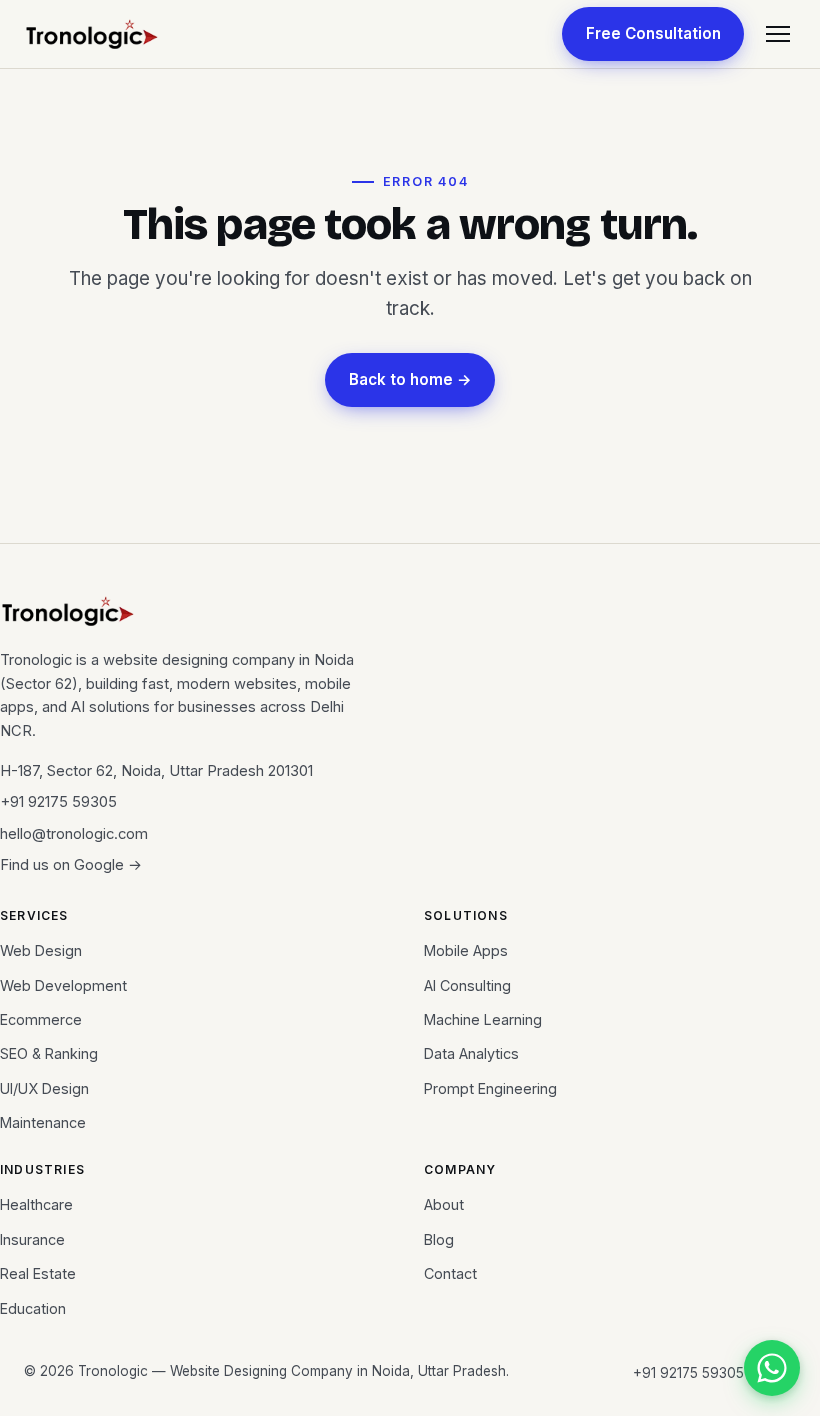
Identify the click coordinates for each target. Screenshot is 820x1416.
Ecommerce (41, 1019)
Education (33, 1308)
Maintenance (43, 1122)
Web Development (63, 985)
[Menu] (778, 34)
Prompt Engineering (490, 1088)
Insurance (32, 1239)
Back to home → (410, 379)
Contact (450, 1273)
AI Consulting (467, 985)
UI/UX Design (44, 1088)
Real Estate (38, 1273)
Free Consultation (653, 33)
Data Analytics (471, 1053)
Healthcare (36, 1204)
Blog (439, 1239)
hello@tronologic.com (74, 834)
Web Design (41, 950)
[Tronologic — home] (91, 34)
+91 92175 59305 (58, 802)
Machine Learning (483, 1019)
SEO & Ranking (49, 1053)
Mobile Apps (466, 950)
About (444, 1204)
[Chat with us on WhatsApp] (772, 1368)
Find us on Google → (71, 865)
